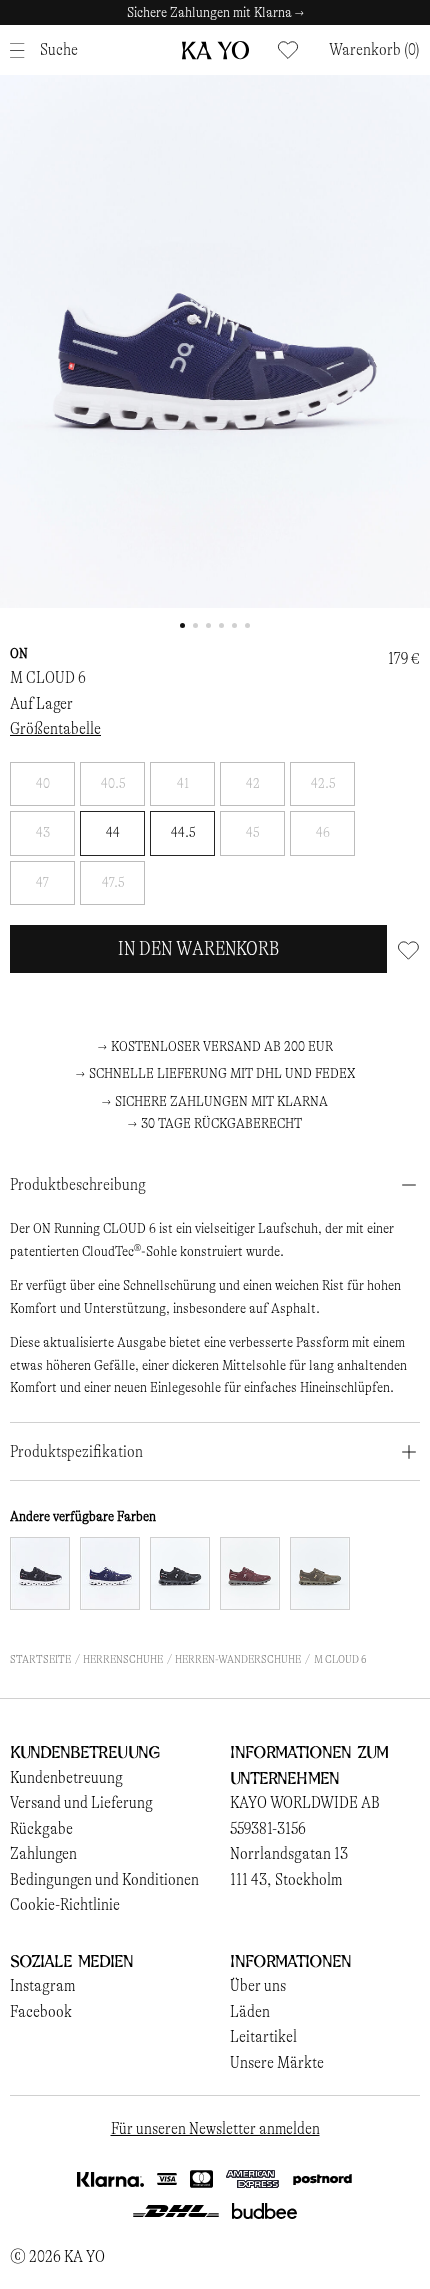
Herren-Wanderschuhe (238, 1659)
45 (252, 832)
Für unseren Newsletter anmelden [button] (215, 2128)
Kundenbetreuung (66, 1777)
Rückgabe (41, 1828)
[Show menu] (22, 50)
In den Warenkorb (198, 948)
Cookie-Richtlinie (65, 1904)
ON (19, 653)
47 (42, 882)
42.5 (323, 783)
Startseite (40, 1659)
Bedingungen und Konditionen (104, 1879)
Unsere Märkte (277, 2062)
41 (183, 783)
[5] (250, 1573)
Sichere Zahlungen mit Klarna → (215, 12)
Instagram (42, 1985)
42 (253, 783)
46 (323, 832)
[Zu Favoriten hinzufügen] (408, 949)
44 (113, 832)
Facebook (41, 2011)
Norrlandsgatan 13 (289, 1853)
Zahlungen (43, 1853)
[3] (180, 1573)
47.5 (113, 882)
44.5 (183, 832)
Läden (250, 2011)
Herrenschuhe (123, 1659)
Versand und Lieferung (81, 1802)
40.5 (113, 783)
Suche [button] (59, 49)
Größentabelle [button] (55, 728)
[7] (320, 1573)
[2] (110, 1573)
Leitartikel (263, 2036)
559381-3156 (268, 1828)
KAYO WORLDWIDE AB (305, 1802)
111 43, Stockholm (286, 1879)
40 (43, 783)
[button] (374, 50)
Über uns (258, 1985)
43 (43, 832)
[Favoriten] (288, 50)
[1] (40, 1573)
